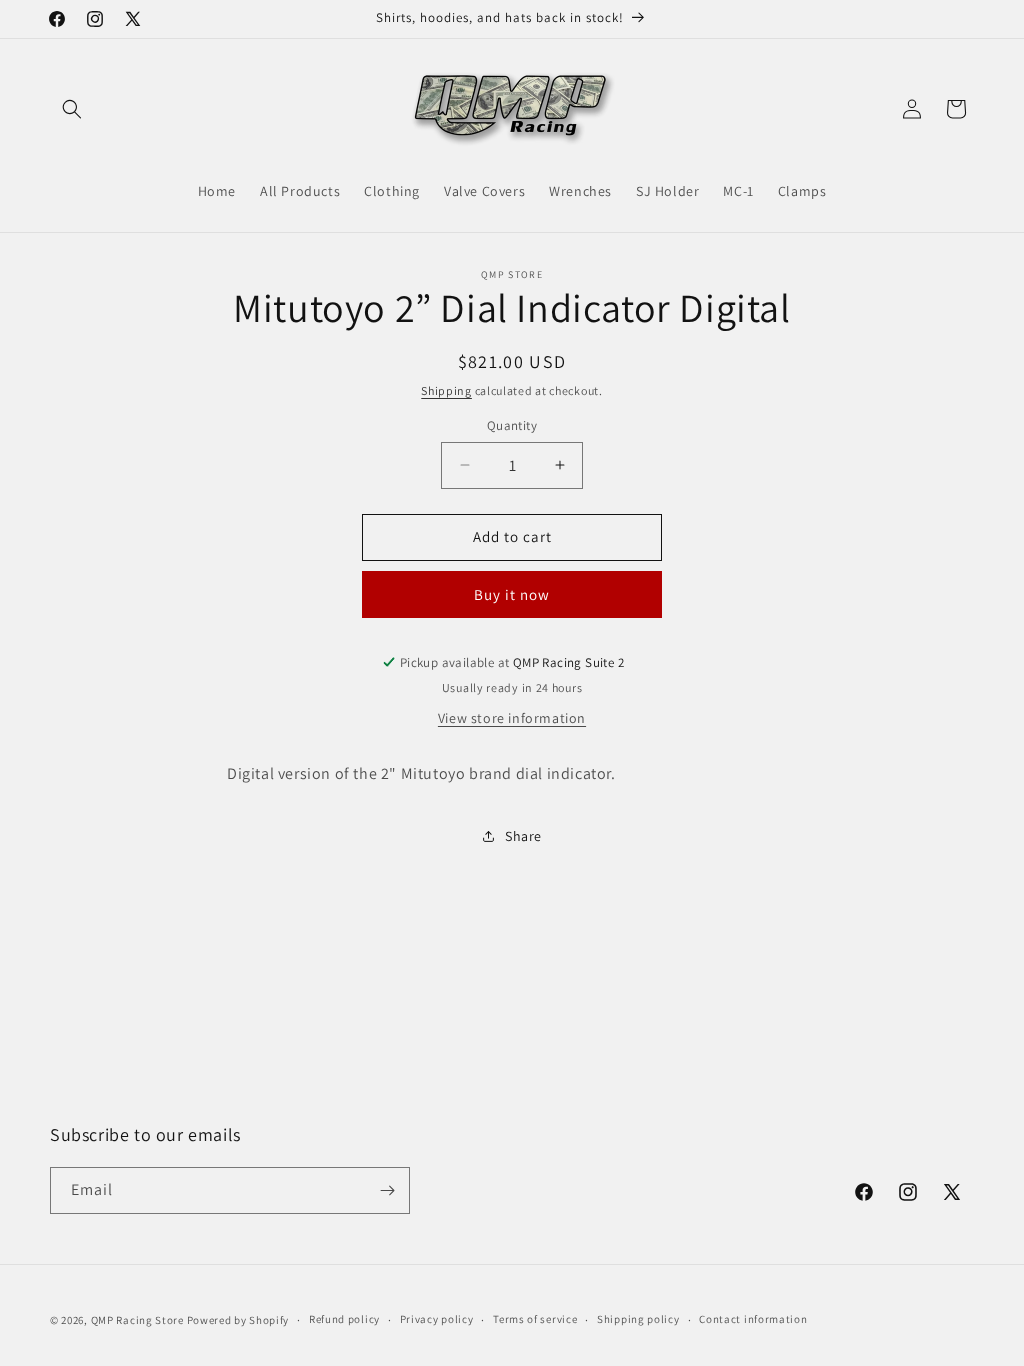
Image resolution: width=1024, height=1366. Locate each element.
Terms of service (535, 1319)
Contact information (753, 1319)
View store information (512, 718)
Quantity (512, 425)
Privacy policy (437, 1319)
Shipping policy (638, 1319)
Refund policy (344, 1319)
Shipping (446, 390)
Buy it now (512, 594)
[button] (72, 109)
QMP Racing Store (137, 1320)
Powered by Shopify (238, 1320)
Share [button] (523, 836)
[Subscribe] (387, 1190)
